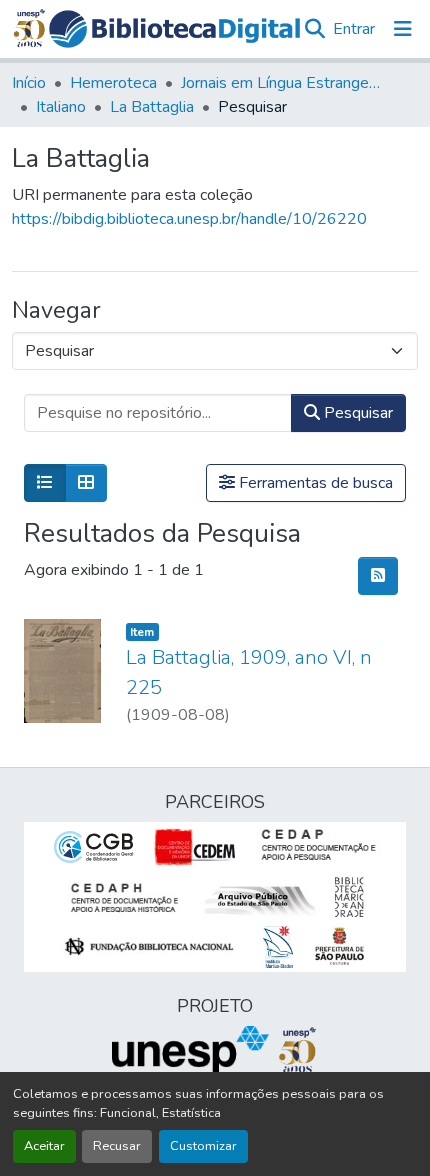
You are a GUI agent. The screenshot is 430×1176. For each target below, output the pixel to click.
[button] (175, 29)
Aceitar (44, 1146)
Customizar (203, 1146)
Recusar (117, 1146)
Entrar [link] (354, 29)
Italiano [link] (61, 107)
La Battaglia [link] (152, 107)
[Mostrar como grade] (86, 483)
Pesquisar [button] (356, 413)
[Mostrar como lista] (45, 483)
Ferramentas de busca (314, 483)
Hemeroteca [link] (113, 83)
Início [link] (29, 83)
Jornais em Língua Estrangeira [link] (281, 83)
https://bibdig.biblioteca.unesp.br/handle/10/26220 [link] (189, 219)
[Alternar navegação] (403, 29)
